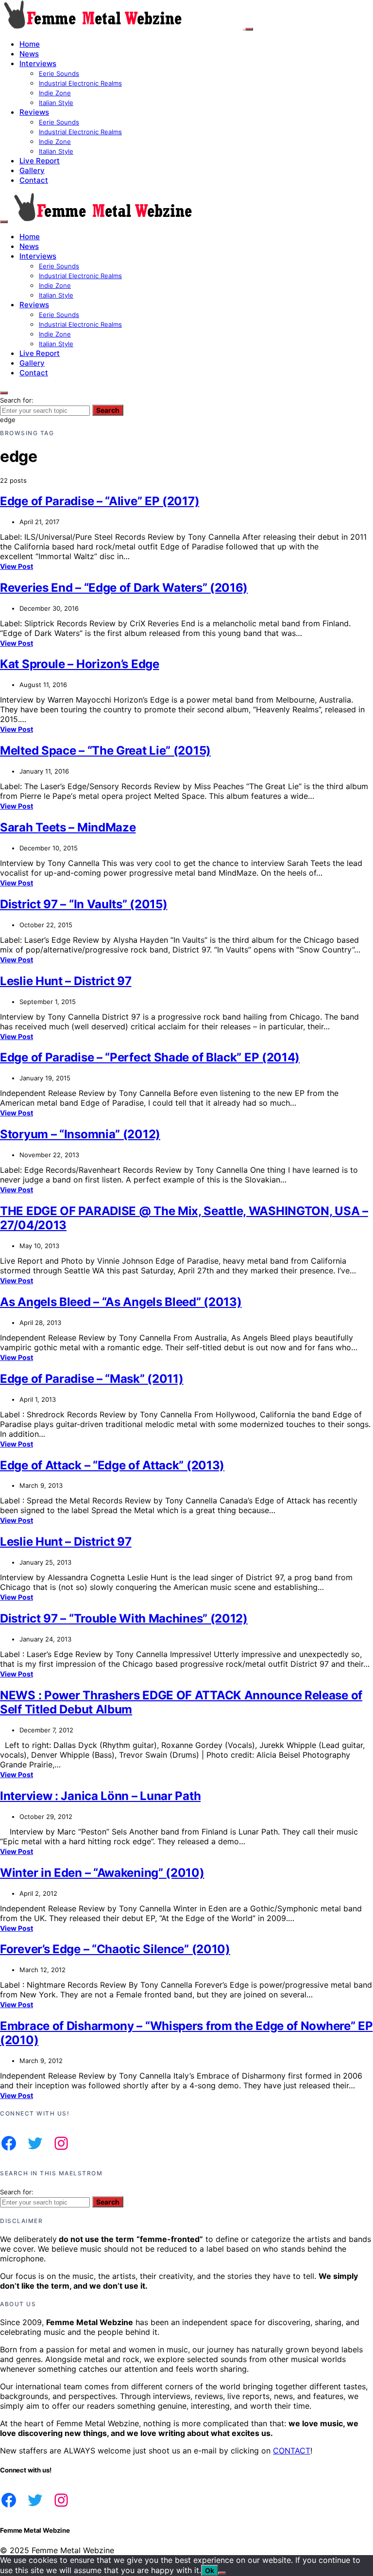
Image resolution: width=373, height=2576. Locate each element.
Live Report (40, 161)
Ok (210, 2570)
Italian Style (56, 103)
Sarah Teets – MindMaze (68, 827)
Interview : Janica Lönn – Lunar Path (100, 1796)
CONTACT (292, 2451)
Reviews (34, 112)
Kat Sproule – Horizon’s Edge (80, 664)
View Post (17, 566)
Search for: (17, 400)
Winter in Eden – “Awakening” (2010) (102, 1873)
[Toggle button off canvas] (249, 29)
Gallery (32, 170)
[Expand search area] (4, 222)
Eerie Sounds (59, 73)
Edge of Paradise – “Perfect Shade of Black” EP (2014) (150, 1057)
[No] (222, 2573)
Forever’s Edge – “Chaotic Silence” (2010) (115, 1949)
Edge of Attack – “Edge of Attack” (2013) (112, 1465)
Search (108, 410)
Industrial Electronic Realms (80, 83)
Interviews (38, 63)
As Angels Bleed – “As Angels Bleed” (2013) (121, 1302)
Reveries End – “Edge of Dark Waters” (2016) (124, 588)
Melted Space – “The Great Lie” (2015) (105, 750)
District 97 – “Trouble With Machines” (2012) (124, 1618)
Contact (34, 180)
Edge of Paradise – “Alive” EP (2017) (100, 501)
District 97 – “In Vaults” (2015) (84, 904)
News (29, 54)
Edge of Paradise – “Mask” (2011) (92, 1379)
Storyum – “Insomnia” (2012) (80, 1134)
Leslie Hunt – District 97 (66, 981)
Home (30, 44)
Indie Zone (55, 93)
